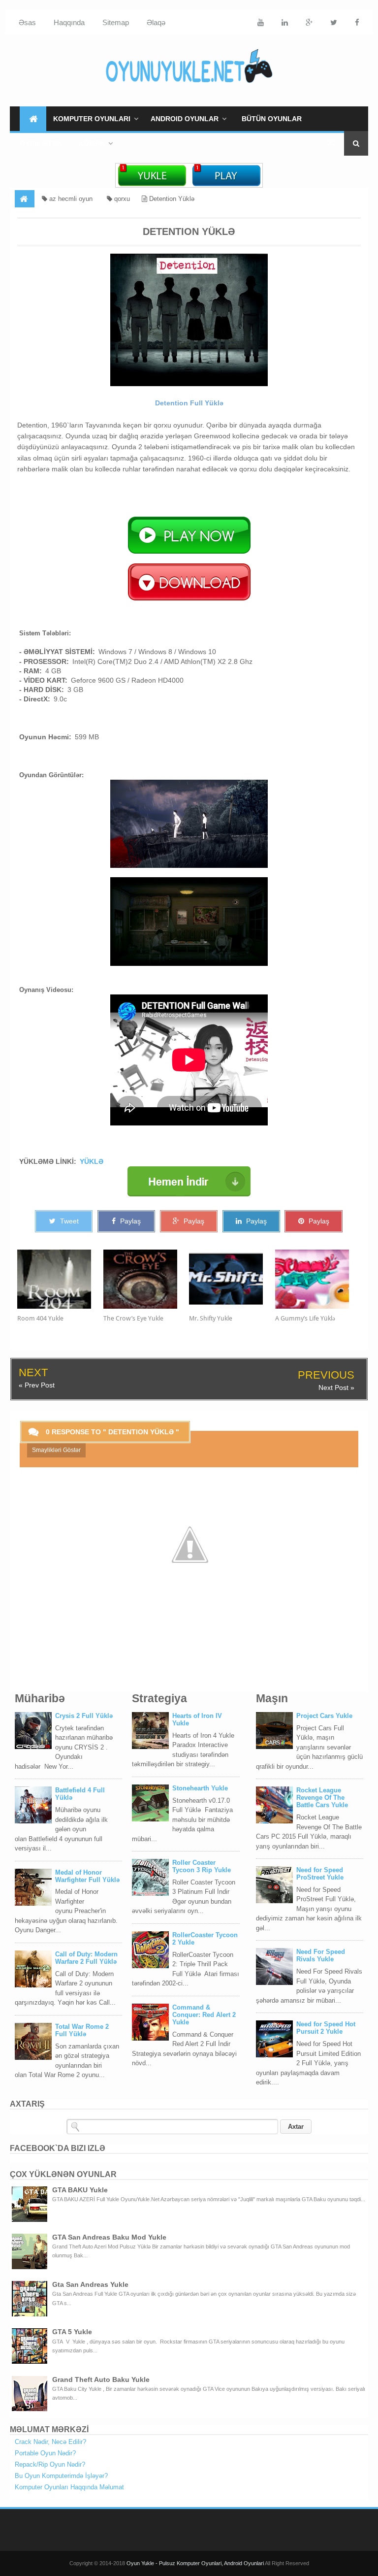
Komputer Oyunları (92, 119)
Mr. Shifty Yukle (211, 1318)
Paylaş (129, 1221)
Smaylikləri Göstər (56, 1450)
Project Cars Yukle (324, 1716)
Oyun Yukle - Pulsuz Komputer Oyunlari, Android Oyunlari (196, 2563)
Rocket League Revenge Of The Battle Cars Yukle (322, 1798)
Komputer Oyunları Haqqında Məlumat (69, 2487)
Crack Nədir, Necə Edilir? (50, 2442)
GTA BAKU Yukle (80, 2190)
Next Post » (336, 1387)
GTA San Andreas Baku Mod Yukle (109, 2237)
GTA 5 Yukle (72, 2332)
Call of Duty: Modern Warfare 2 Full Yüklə (86, 1958)
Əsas (27, 22)
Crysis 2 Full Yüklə (84, 1716)
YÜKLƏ (92, 1161)
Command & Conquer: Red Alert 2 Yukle (204, 2015)
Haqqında (69, 22)
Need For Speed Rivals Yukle (321, 1955)
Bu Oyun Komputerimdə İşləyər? (61, 2476)
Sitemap (116, 22)
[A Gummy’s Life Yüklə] (318, 1279)
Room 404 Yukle (40, 1318)
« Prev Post (37, 1385)
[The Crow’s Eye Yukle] (146, 1279)
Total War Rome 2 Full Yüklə (82, 2030)
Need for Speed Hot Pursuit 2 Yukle (326, 2028)
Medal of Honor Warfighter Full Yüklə (87, 1876)
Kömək (92, 143)
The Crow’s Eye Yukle (133, 1318)
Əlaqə (156, 22)
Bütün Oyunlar (272, 119)
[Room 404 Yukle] (60, 1279)
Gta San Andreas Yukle (90, 2284)
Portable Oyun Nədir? (45, 2453)
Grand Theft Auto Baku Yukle (101, 2379)
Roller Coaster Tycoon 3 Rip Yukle (202, 1866)
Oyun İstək (41, 143)
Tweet (68, 1221)
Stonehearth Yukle (200, 1788)
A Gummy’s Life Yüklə (305, 1318)
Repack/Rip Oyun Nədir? (50, 2464)
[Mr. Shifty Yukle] (232, 1279)
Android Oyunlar (185, 119)
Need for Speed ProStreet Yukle (320, 1874)
